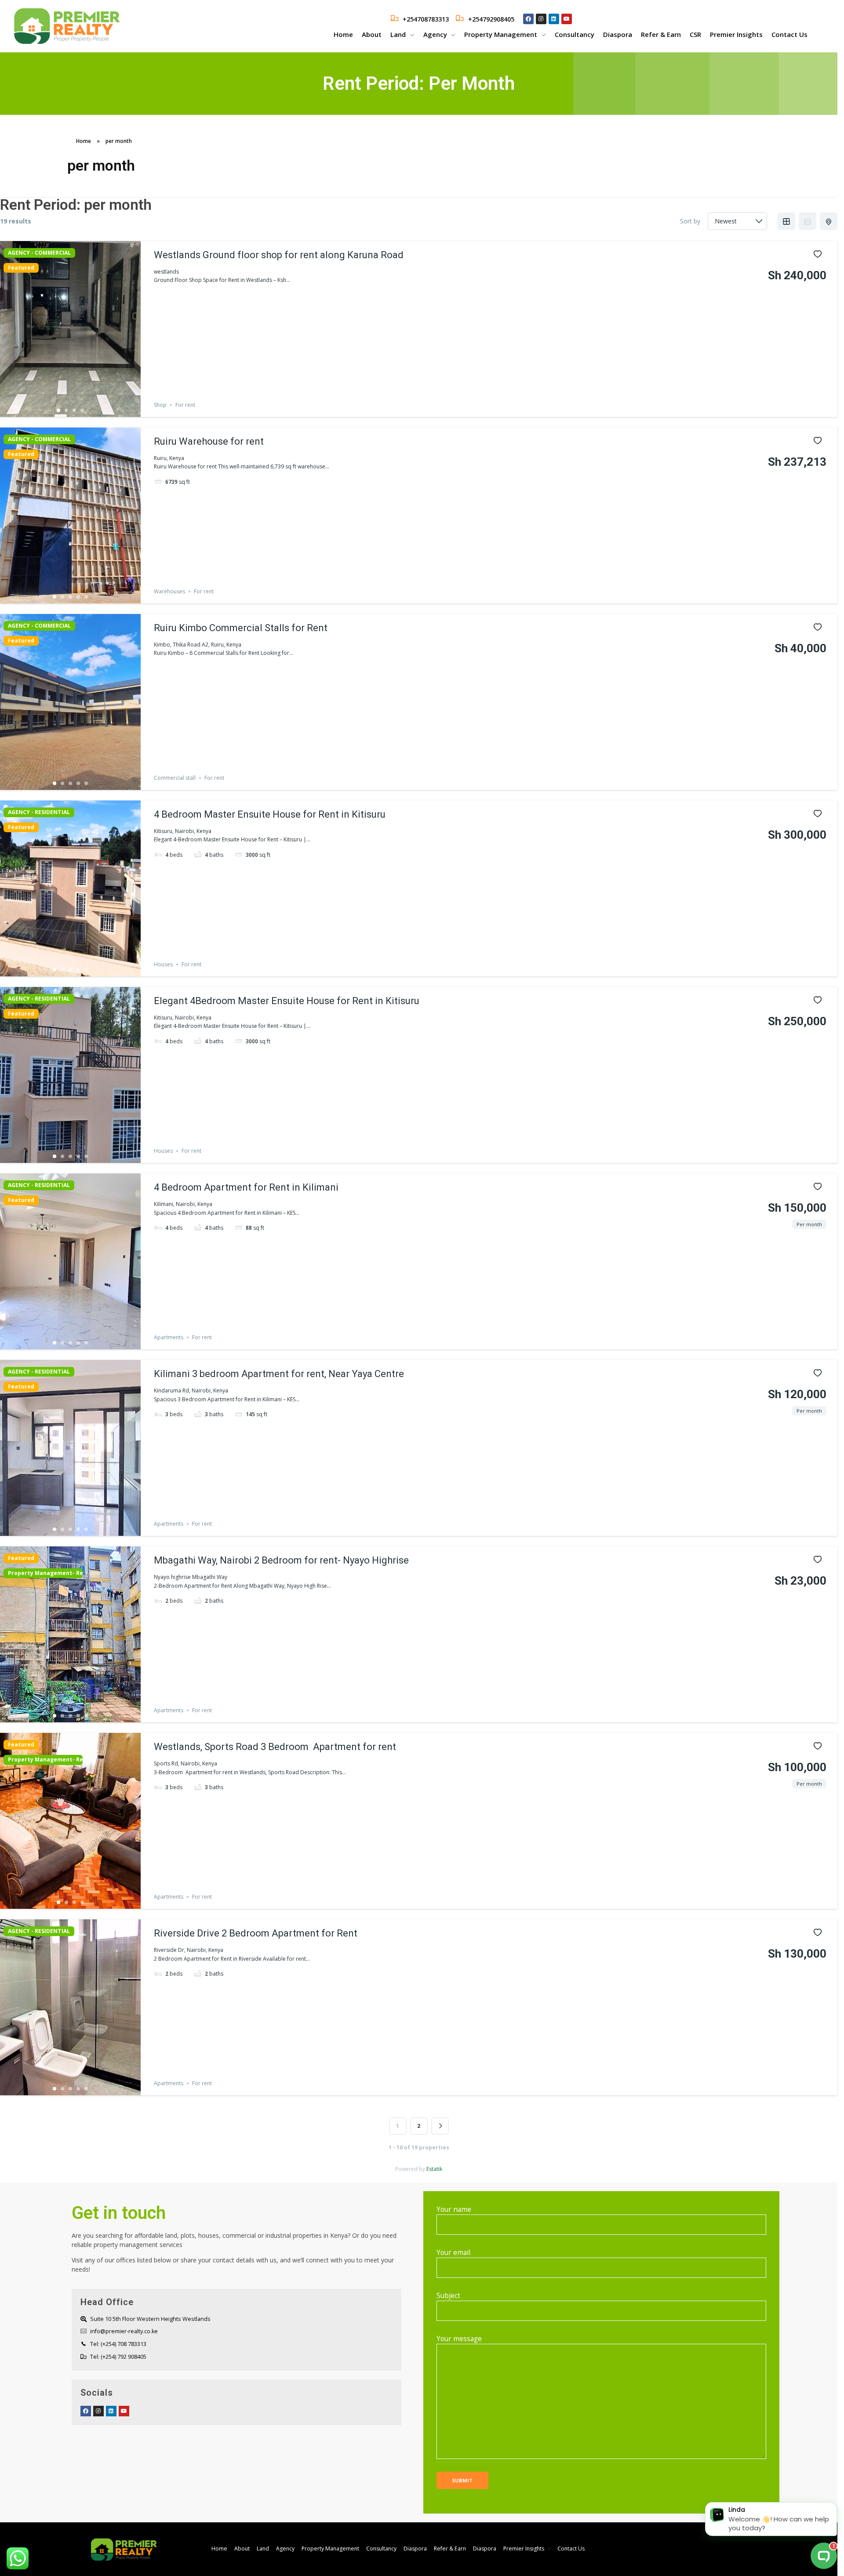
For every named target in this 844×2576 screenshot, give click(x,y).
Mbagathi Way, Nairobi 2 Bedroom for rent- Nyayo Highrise (281, 1560)
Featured (21, 268)
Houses (163, 964)
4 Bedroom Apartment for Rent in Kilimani (246, 1187)
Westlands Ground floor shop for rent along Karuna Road (279, 255)
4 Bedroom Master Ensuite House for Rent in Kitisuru (270, 814)
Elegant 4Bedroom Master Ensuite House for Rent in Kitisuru (287, 1001)
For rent (185, 405)
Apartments (169, 1337)
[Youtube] (567, 19)
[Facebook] (528, 19)
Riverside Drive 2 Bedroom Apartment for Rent (256, 1933)
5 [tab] (86, 597)
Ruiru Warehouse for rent (209, 441)
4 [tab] (82, 410)
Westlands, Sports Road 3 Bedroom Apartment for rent (275, 1747)
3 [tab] (74, 410)
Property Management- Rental (43, 1573)
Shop (160, 405)
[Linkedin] (554, 19)
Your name (454, 2209)
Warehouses (169, 591)
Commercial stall (175, 778)
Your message (459, 2339)
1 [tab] (58, 410)
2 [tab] (66, 410)
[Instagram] (541, 19)
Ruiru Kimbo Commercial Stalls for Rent (241, 628)
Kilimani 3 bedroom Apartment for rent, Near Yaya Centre (279, 1374)
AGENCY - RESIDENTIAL (39, 812)
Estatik (434, 2169)
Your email (453, 2253)
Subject (448, 2296)
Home (84, 141)
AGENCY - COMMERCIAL (39, 253)
